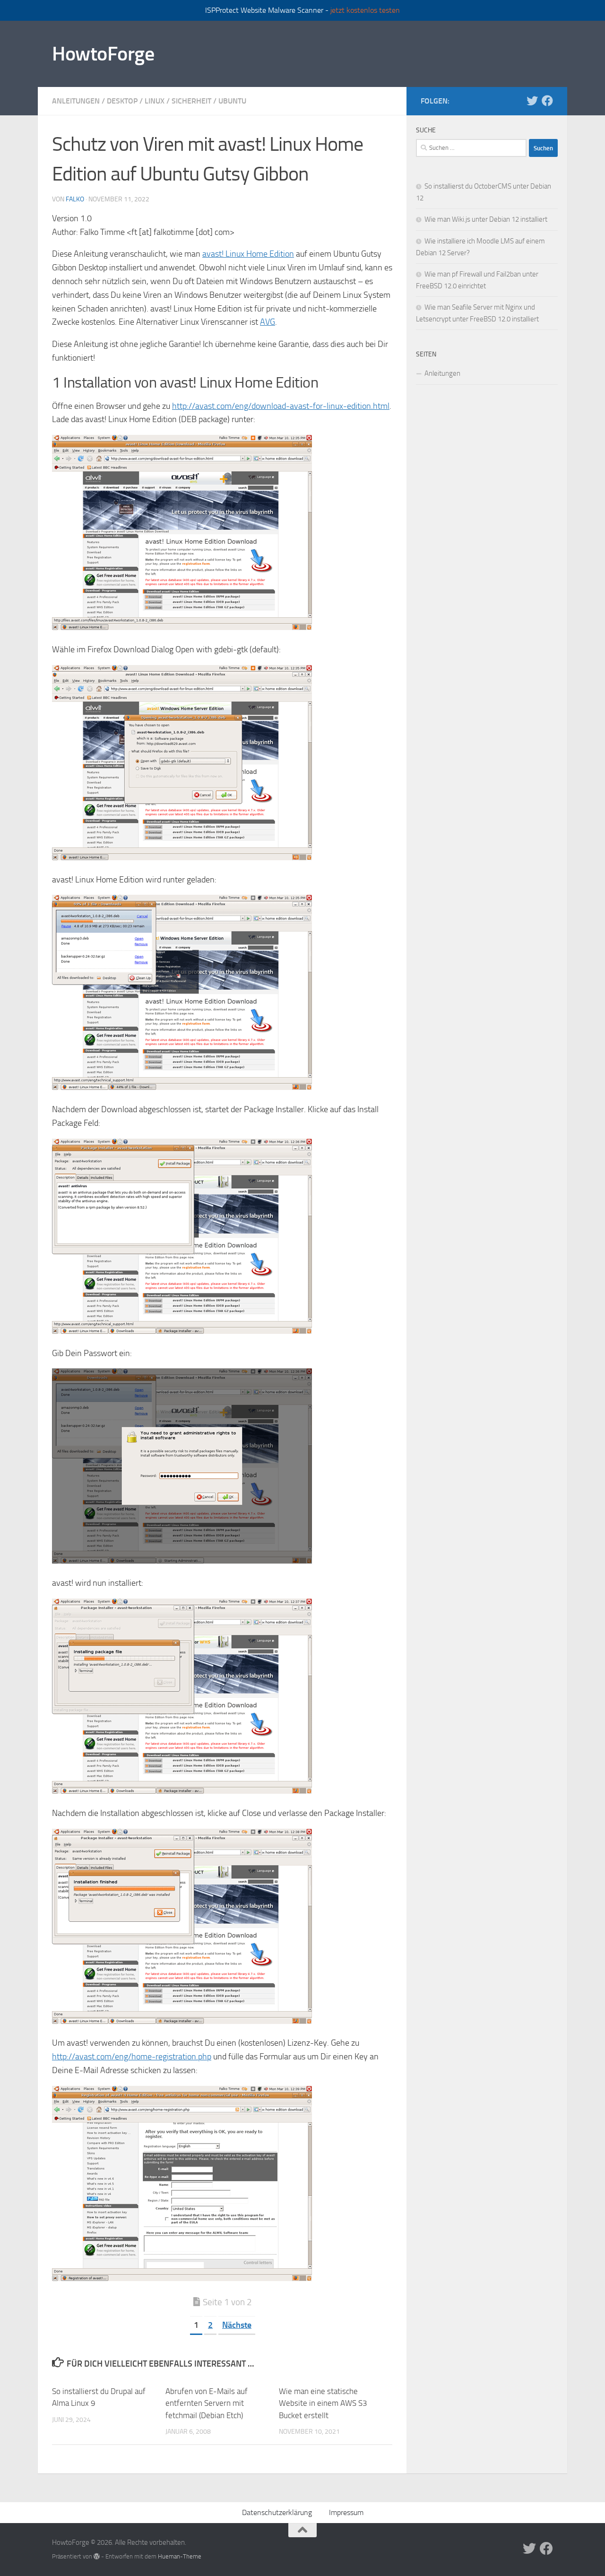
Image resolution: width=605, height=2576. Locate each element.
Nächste (237, 2325)
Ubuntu (232, 101)
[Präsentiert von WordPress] (97, 2556)
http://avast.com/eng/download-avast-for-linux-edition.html (281, 406)
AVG (268, 322)
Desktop (122, 101)
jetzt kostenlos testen (365, 10)
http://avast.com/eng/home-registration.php (132, 2057)
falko (75, 199)
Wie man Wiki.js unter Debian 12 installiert (486, 219)
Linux (155, 101)
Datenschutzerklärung (277, 2512)
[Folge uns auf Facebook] (547, 101)
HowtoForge (103, 54)
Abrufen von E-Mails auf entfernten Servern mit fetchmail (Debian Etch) (207, 2403)
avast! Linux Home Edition (248, 254)
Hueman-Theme (180, 2556)
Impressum (346, 2512)
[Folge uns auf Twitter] (532, 101)
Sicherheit (191, 101)
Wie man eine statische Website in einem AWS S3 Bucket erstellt (323, 2403)
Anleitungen (76, 101)
